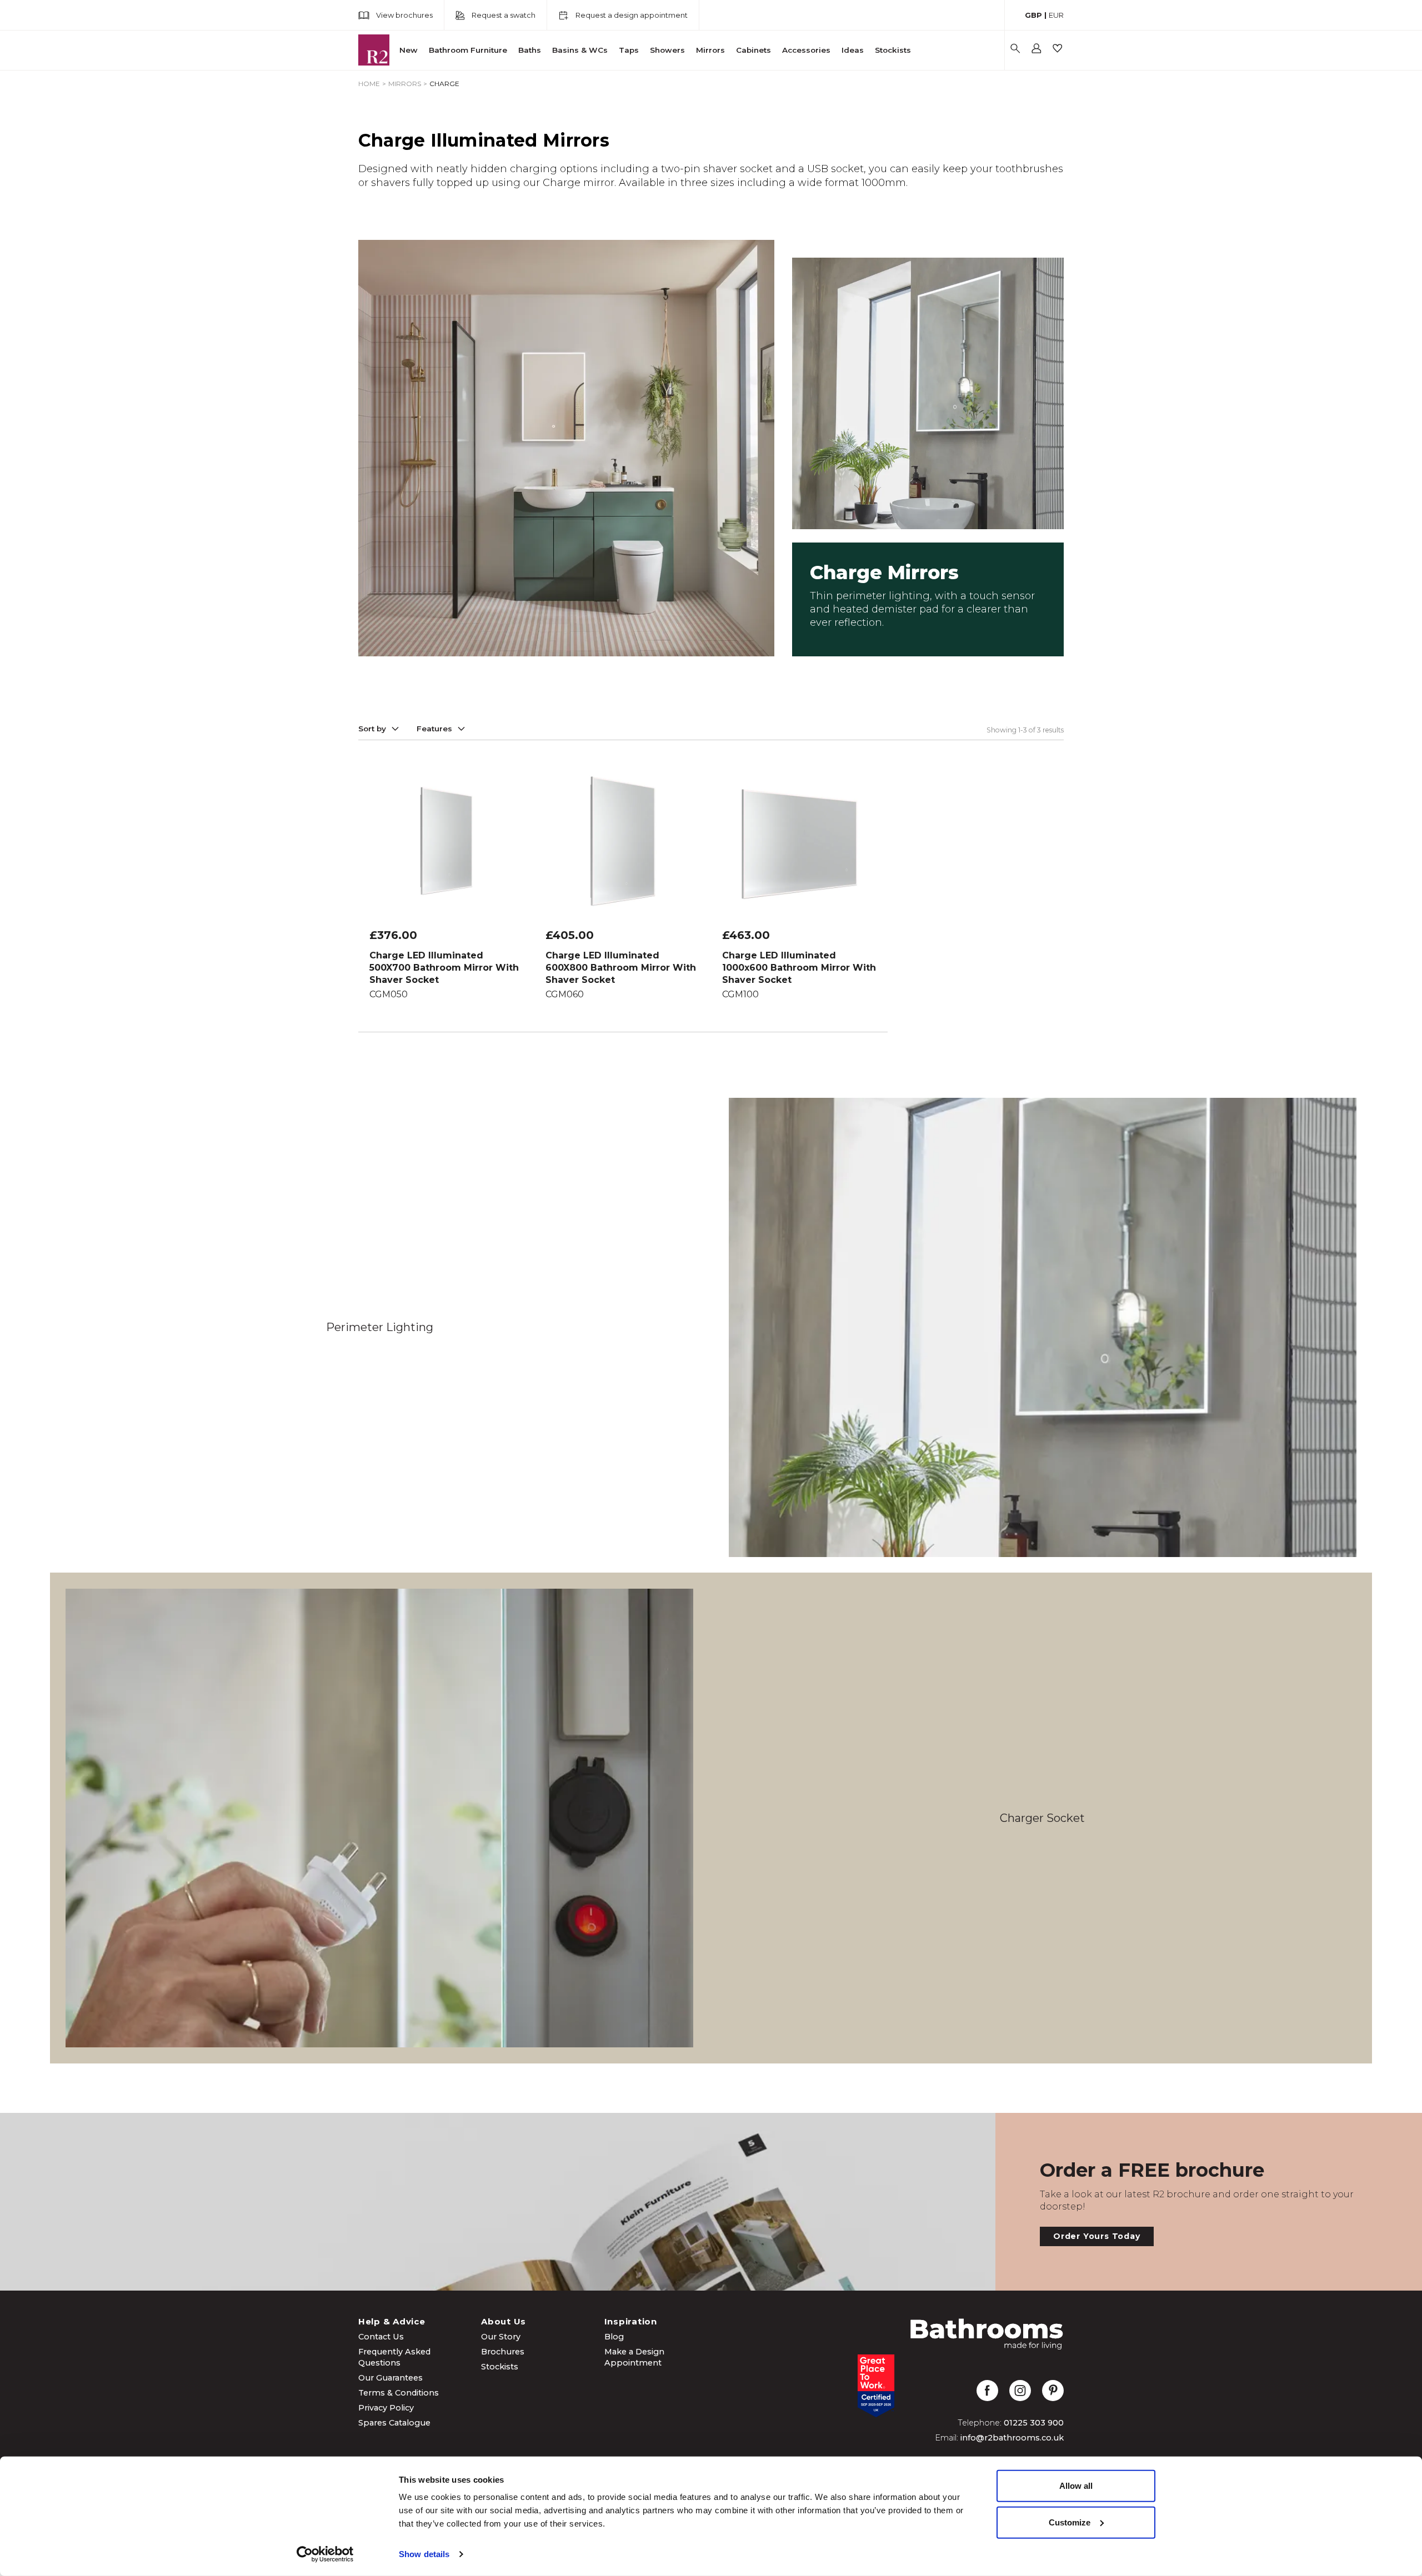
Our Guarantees (390, 2378)
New (409, 50)
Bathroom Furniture (468, 50)
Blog (614, 2337)
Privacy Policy (386, 2408)
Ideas (853, 50)
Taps (629, 50)
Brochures (503, 2352)
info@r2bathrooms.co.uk (1012, 2438)
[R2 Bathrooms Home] (374, 50)
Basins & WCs (580, 50)
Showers (667, 50)
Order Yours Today (1097, 2236)
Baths (530, 50)
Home (369, 84)
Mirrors (710, 50)
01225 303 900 (1034, 2423)
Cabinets (753, 50)
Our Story (501, 2337)
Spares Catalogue (394, 2423)
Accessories (806, 50)
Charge (444, 84)
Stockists (893, 50)
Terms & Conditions (399, 2393)
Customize (1070, 2522)
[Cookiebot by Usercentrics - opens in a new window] (325, 2554)
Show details (424, 2554)
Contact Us (381, 2337)
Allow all (1076, 2486)
